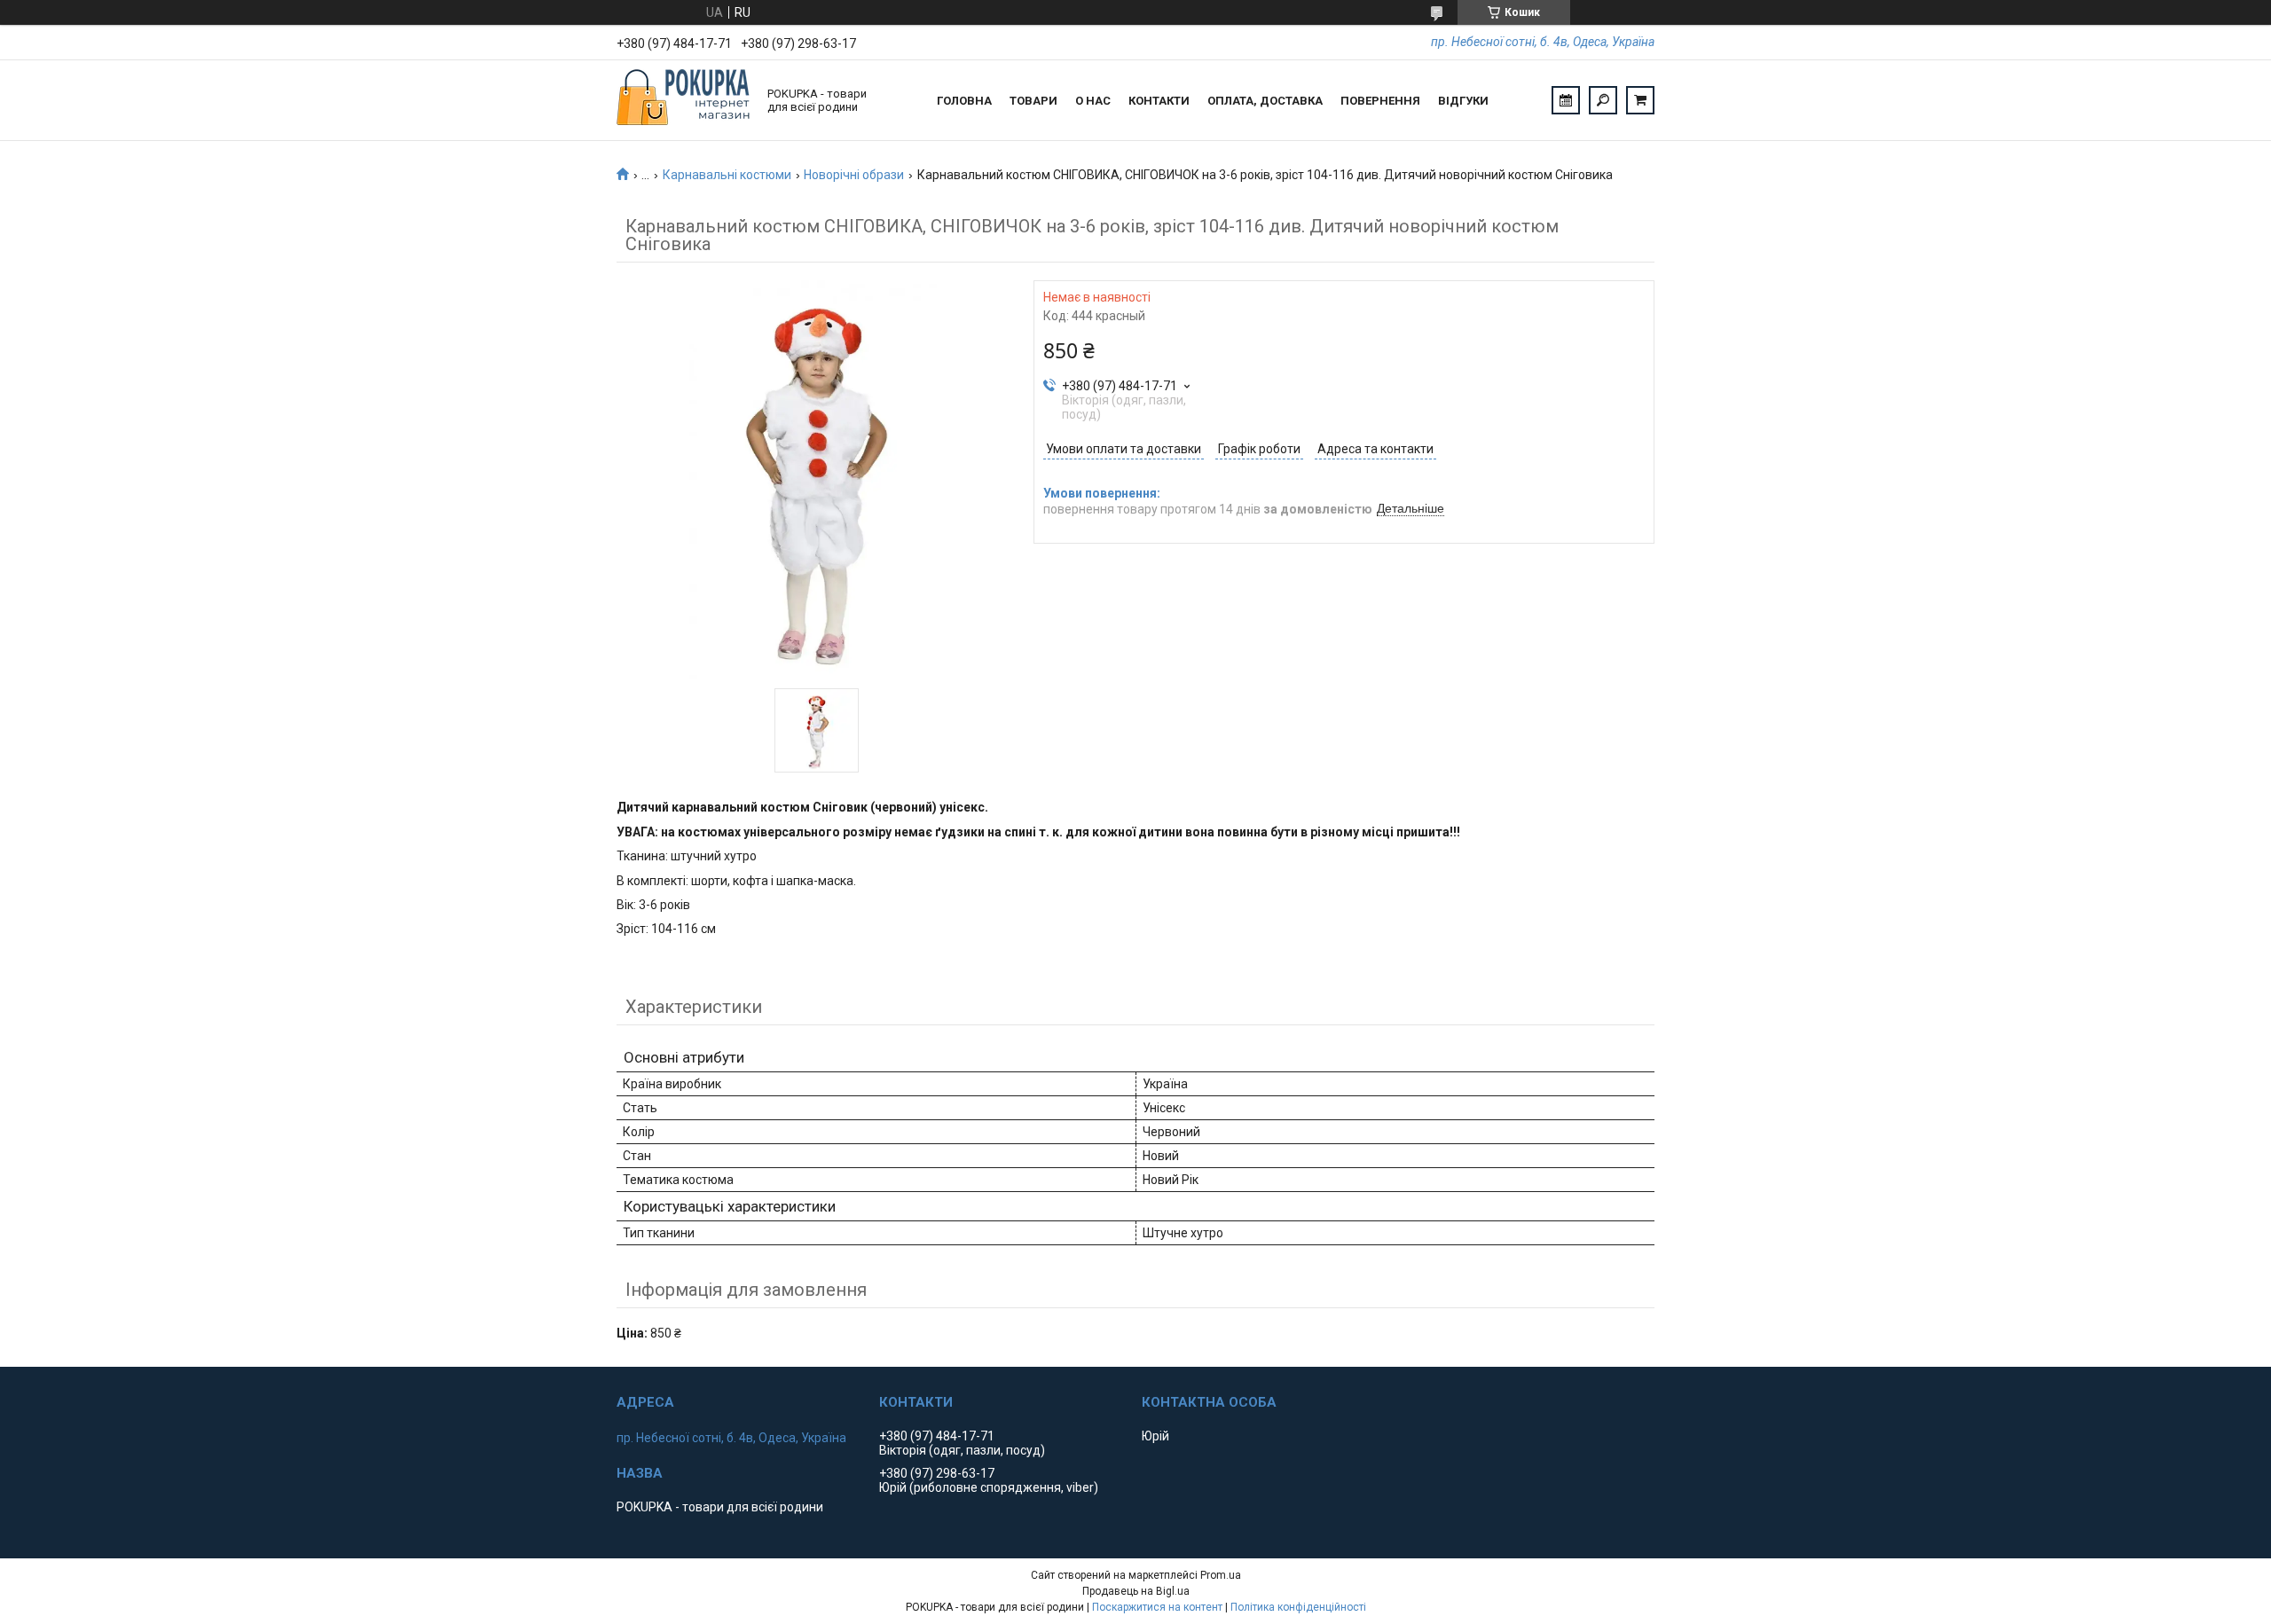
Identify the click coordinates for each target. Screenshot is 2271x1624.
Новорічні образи (854, 175)
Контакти (1159, 101)
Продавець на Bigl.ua (1136, 1591)
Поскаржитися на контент (1157, 1607)
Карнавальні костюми (727, 175)
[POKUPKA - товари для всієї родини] (683, 100)
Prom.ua (1221, 1575)
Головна (964, 101)
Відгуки (1463, 101)
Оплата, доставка (1265, 101)
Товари (1033, 101)
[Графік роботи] (1566, 100)
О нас (1093, 101)
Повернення (1380, 101)
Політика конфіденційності (1298, 1607)
